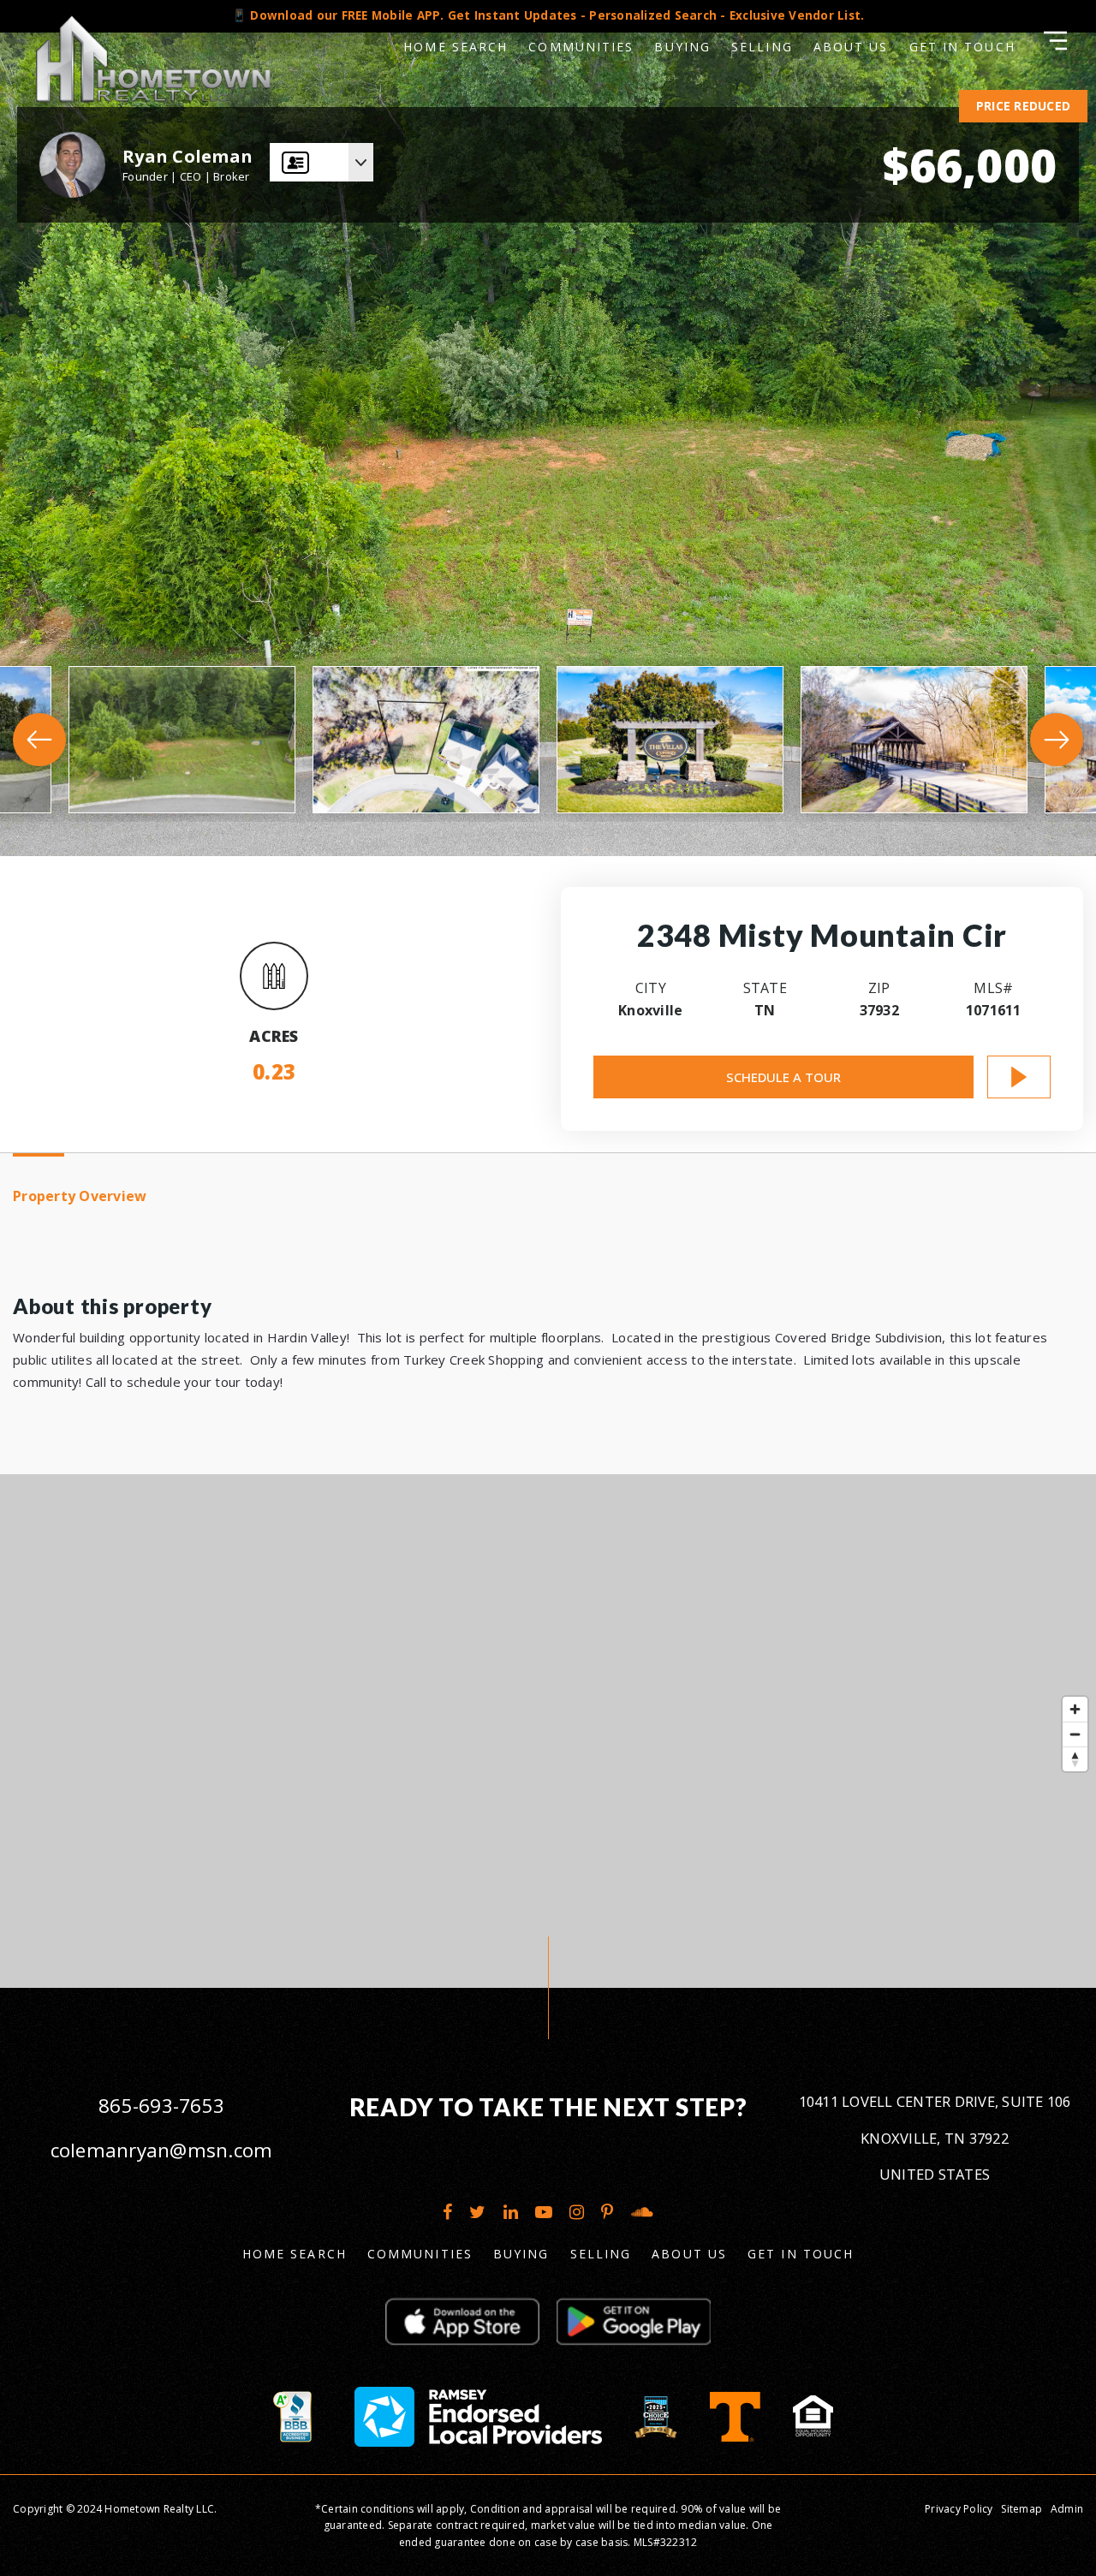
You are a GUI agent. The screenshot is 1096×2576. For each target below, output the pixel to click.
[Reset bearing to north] (1075, 1759)
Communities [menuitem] (581, 47)
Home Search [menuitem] (456, 47)
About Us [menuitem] (689, 2254)
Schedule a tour (783, 1077)
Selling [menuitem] (762, 47)
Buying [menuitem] (682, 47)
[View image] (182, 740)
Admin (1067, 2509)
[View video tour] (1019, 1077)
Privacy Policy (959, 2509)
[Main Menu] (1055, 41)
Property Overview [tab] (80, 1196)
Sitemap (1022, 2509)
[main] (548, 994)
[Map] (548, 1731)
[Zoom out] (1075, 1734)
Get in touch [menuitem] (801, 2254)
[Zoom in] (1075, 1709)
